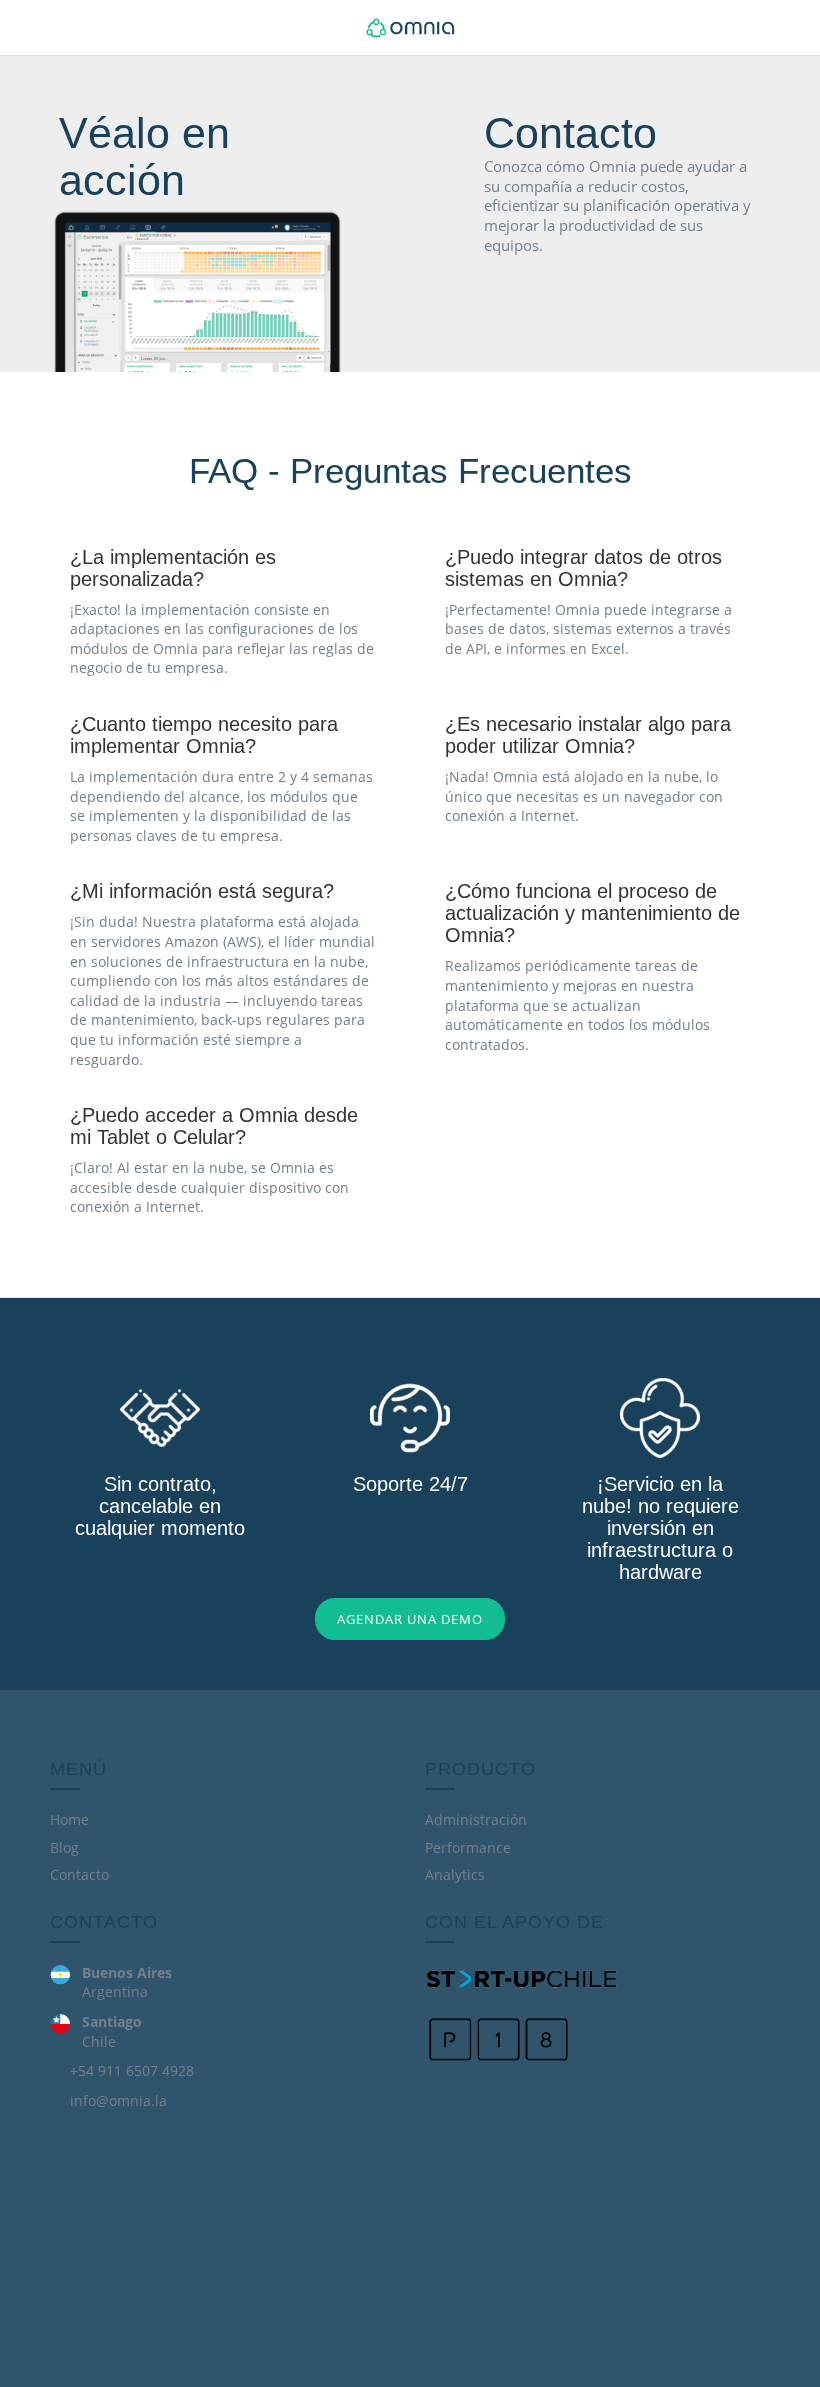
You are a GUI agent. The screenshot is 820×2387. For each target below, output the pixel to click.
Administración (476, 1819)
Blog (64, 1847)
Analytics (455, 1874)
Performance (468, 1847)
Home (69, 1819)
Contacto (79, 1874)
